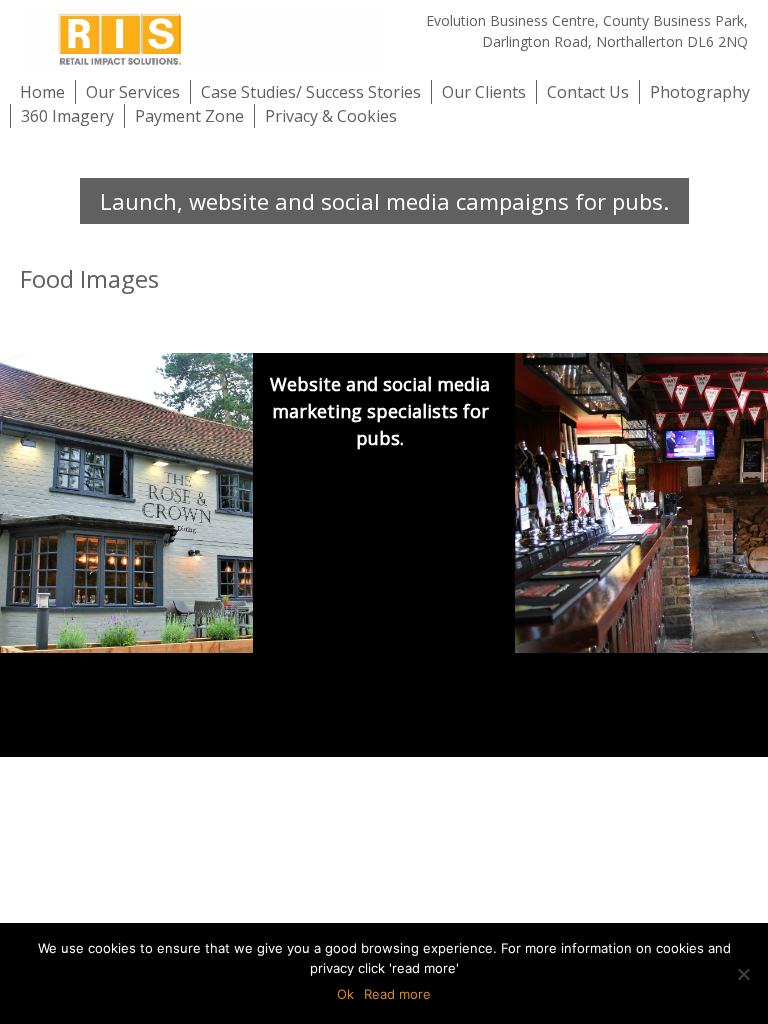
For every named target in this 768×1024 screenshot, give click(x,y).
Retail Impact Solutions (164, 701)
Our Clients (484, 92)
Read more (397, 994)
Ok (345, 994)
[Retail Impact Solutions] (202, 39)
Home (42, 92)
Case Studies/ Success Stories (311, 92)
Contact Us (588, 92)
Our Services (133, 92)
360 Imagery (67, 116)
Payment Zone (189, 116)
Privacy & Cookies (331, 116)
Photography (700, 92)
